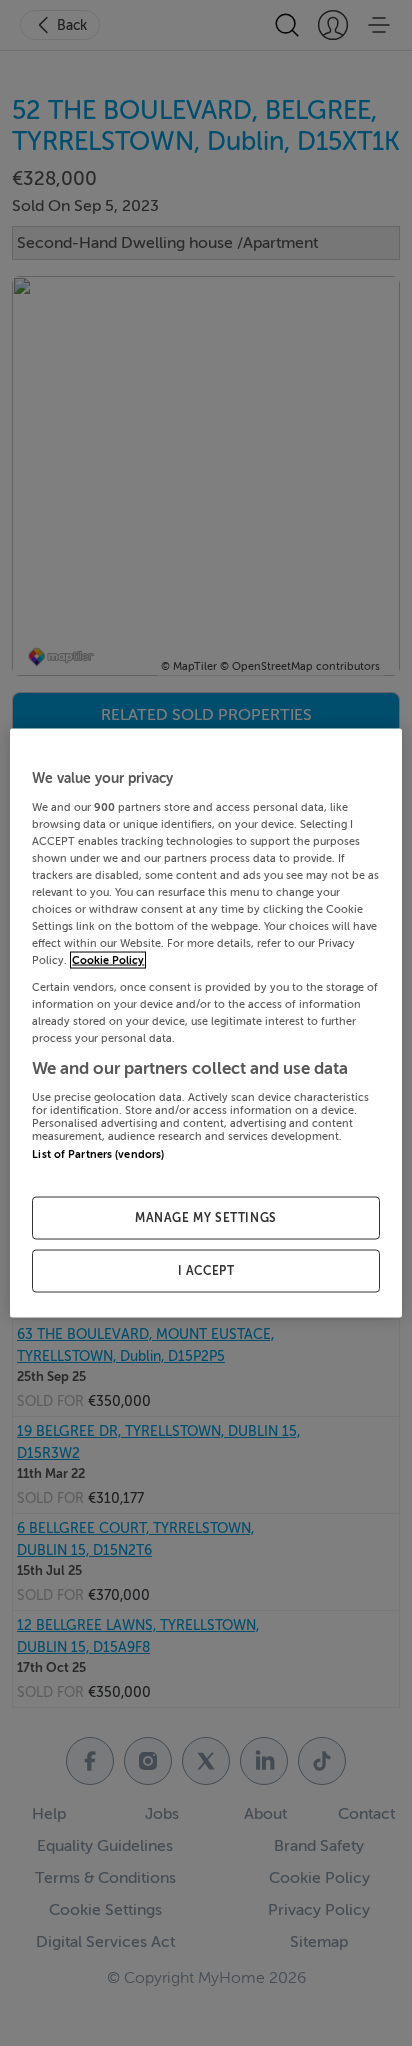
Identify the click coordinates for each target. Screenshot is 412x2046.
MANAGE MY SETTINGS (206, 1218)
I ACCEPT (206, 1271)
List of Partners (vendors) (98, 1154)
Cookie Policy (108, 960)
